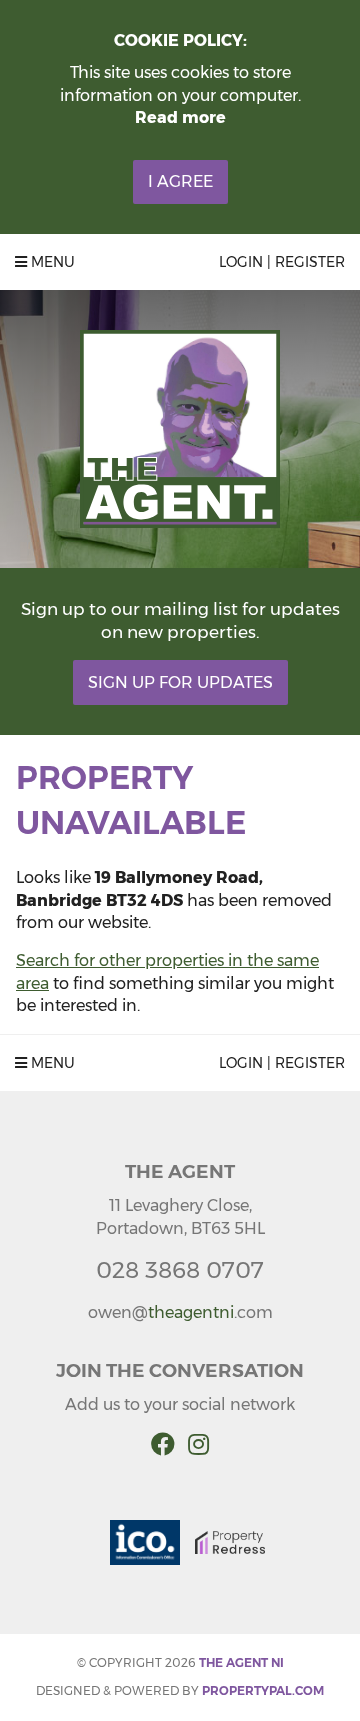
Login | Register (282, 262)
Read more (180, 117)
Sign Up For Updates (180, 682)
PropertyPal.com (263, 1690)
